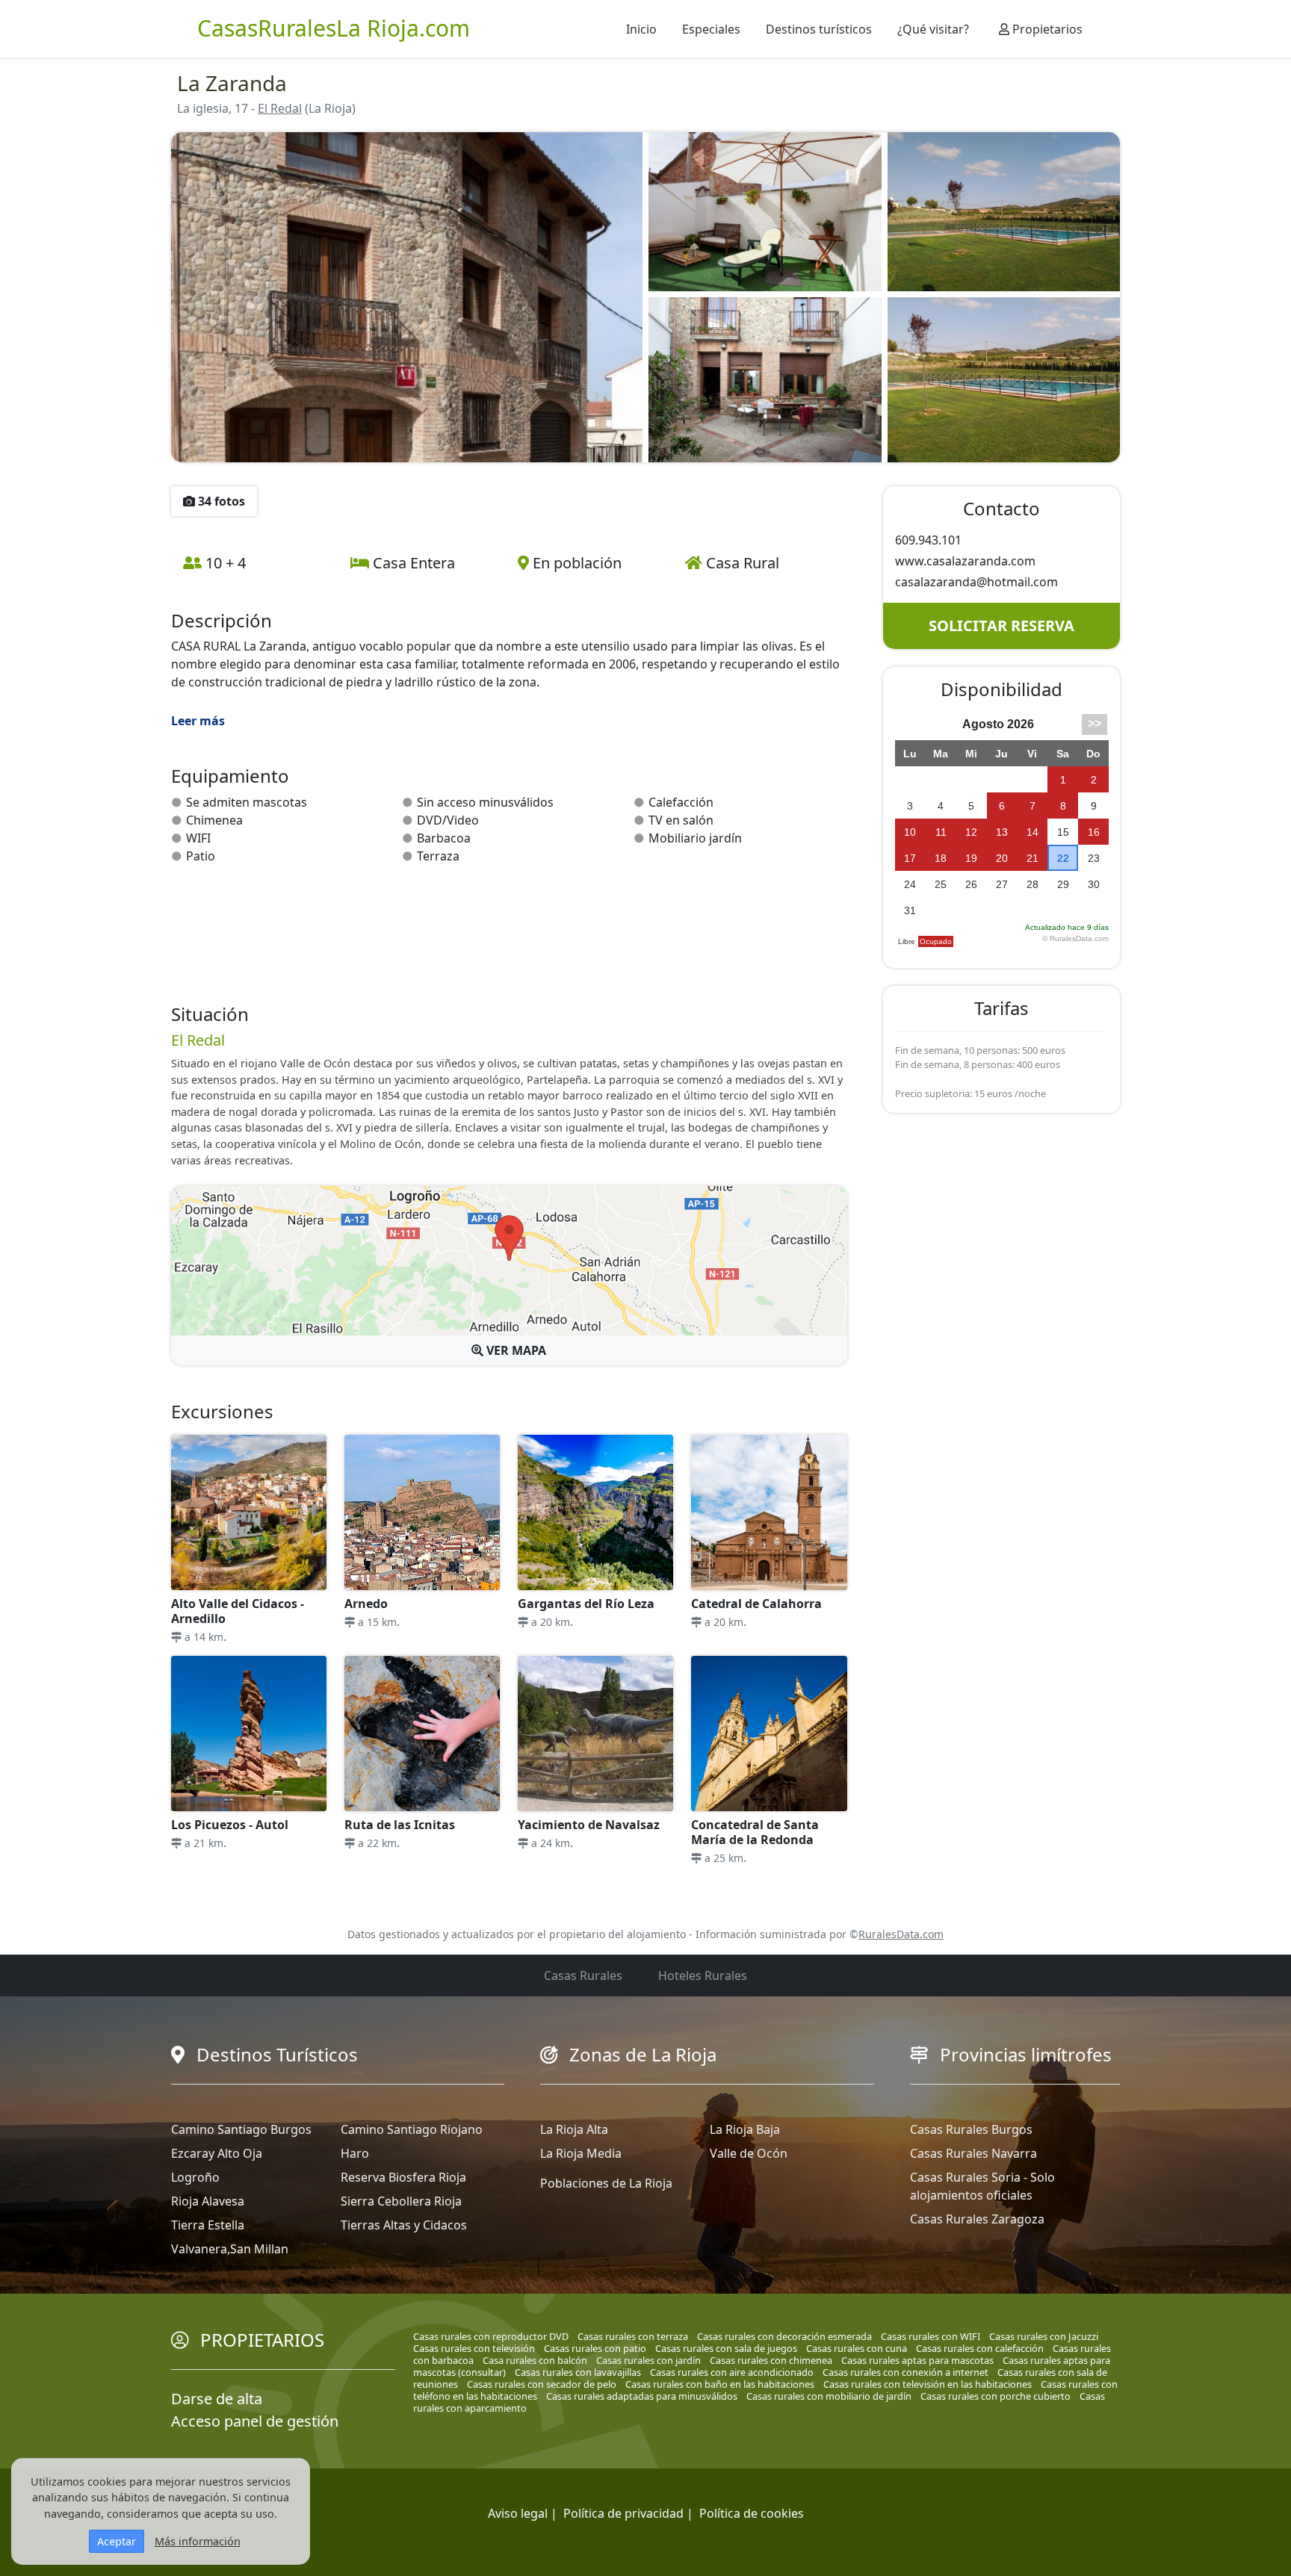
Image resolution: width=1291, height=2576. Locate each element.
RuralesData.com (901, 1934)
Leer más (198, 721)
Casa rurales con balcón (535, 2360)
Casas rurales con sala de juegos (726, 2348)
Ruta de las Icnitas (400, 1825)
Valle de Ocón (749, 2153)
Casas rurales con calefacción (980, 2348)
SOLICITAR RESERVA (1001, 626)
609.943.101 (928, 540)
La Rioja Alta (574, 2129)
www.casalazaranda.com (965, 561)
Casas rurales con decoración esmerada (784, 2336)
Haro (355, 2153)
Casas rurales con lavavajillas (578, 2372)
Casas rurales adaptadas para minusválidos (642, 2396)
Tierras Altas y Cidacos (404, 2225)
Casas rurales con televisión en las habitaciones (928, 2384)
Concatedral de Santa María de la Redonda (755, 1832)
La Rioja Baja (745, 2129)
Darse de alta (217, 2399)
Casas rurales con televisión (474, 2348)
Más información (198, 2541)
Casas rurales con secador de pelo (542, 2384)
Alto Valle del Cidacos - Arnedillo (238, 1611)
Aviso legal (518, 2513)
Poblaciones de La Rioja (606, 2183)
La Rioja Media (581, 2153)
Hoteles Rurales (703, 1976)
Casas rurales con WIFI (931, 2336)
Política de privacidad (623, 2513)
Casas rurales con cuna (857, 2348)
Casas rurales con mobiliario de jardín (829, 2396)
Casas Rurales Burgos (971, 2129)
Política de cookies (752, 2513)
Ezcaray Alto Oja (217, 2153)
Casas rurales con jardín (648, 2360)
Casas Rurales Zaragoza (977, 2219)
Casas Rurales (583, 1976)
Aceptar (117, 2541)
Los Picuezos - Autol (230, 1825)
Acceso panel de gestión (255, 2421)
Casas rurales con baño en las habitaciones (720, 2384)
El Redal (280, 108)
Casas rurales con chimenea (771, 2360)
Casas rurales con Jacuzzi (1044, 2336)
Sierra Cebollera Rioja (401, 2201)
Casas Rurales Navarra (973, 2153)
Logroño (195, 2177)
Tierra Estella (208, 2225)
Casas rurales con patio (595, 2348)
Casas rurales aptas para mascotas (917, 2360)
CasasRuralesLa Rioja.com (334, 28)
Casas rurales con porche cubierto (996, 2396)
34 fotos (220, 501)
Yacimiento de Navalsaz (589, 1825)
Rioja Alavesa (208, 2201)
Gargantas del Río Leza (586, 1604)
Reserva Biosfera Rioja (403, 2177)
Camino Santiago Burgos (241, 2129)
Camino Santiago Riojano (412, 2129)
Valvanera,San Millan (230, 2249)
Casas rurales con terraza (633, 2336)
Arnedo (366, 1604)
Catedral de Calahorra (756, 1604)
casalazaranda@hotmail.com (976, 582)
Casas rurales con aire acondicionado (732, 2372)
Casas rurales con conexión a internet (905, 2372)
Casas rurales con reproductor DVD (491, 2336)
